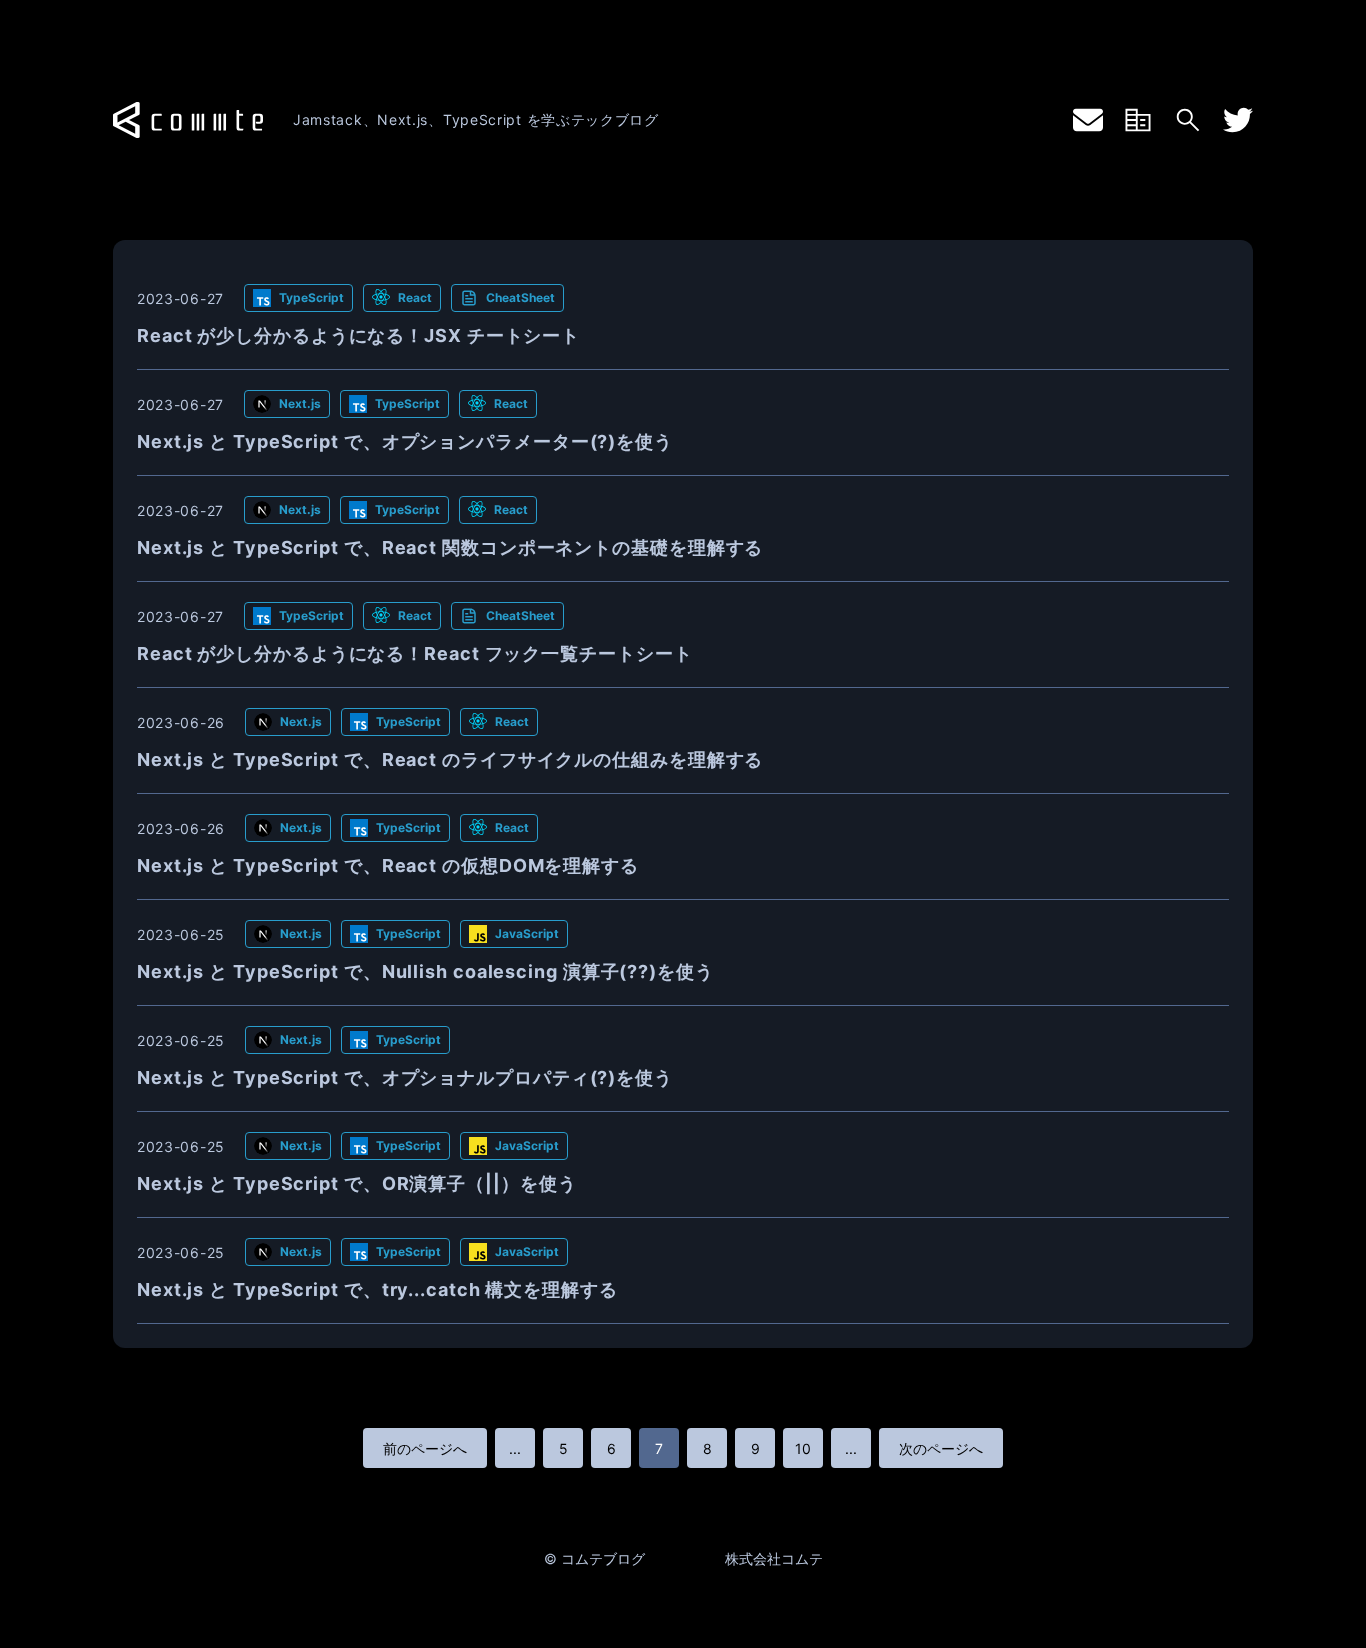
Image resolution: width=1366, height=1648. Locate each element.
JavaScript (527, 933)
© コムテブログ (594, 1558)
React (415, 297)
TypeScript (311, 297)
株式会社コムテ (774, 1558)
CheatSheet (520, 297)
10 (803, 1448)
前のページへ (425, 1448)
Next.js (300, 403)
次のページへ (941, 1448)
